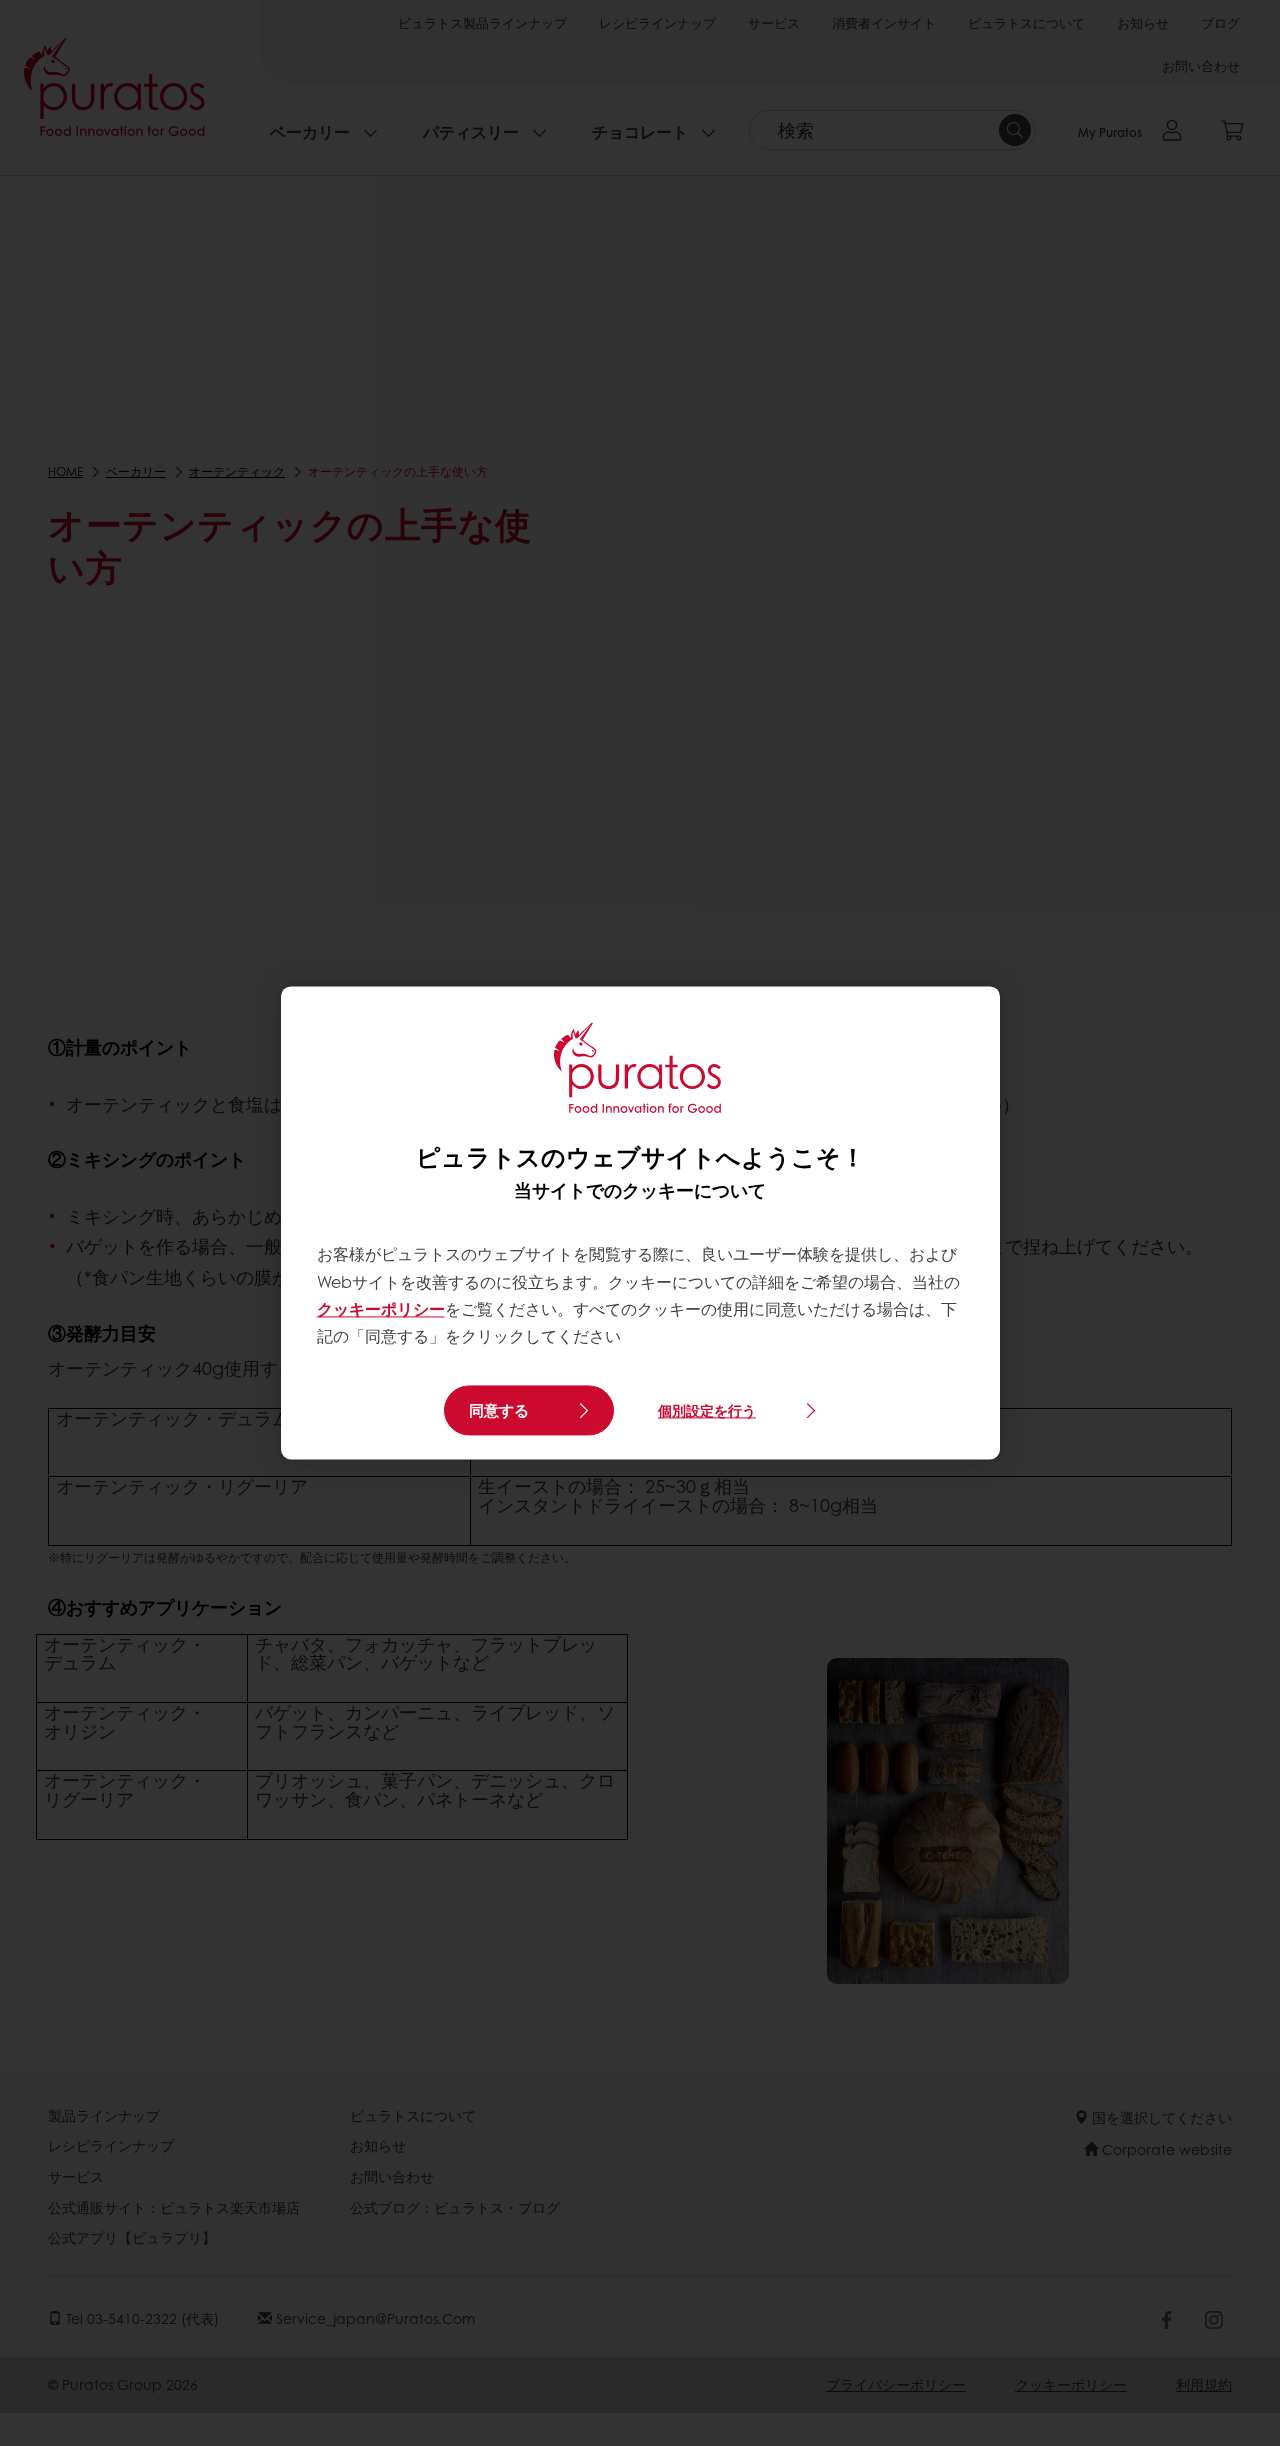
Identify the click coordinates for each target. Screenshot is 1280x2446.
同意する (499, 1411)
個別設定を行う (707, 1410)
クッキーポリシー (381, 1308)
